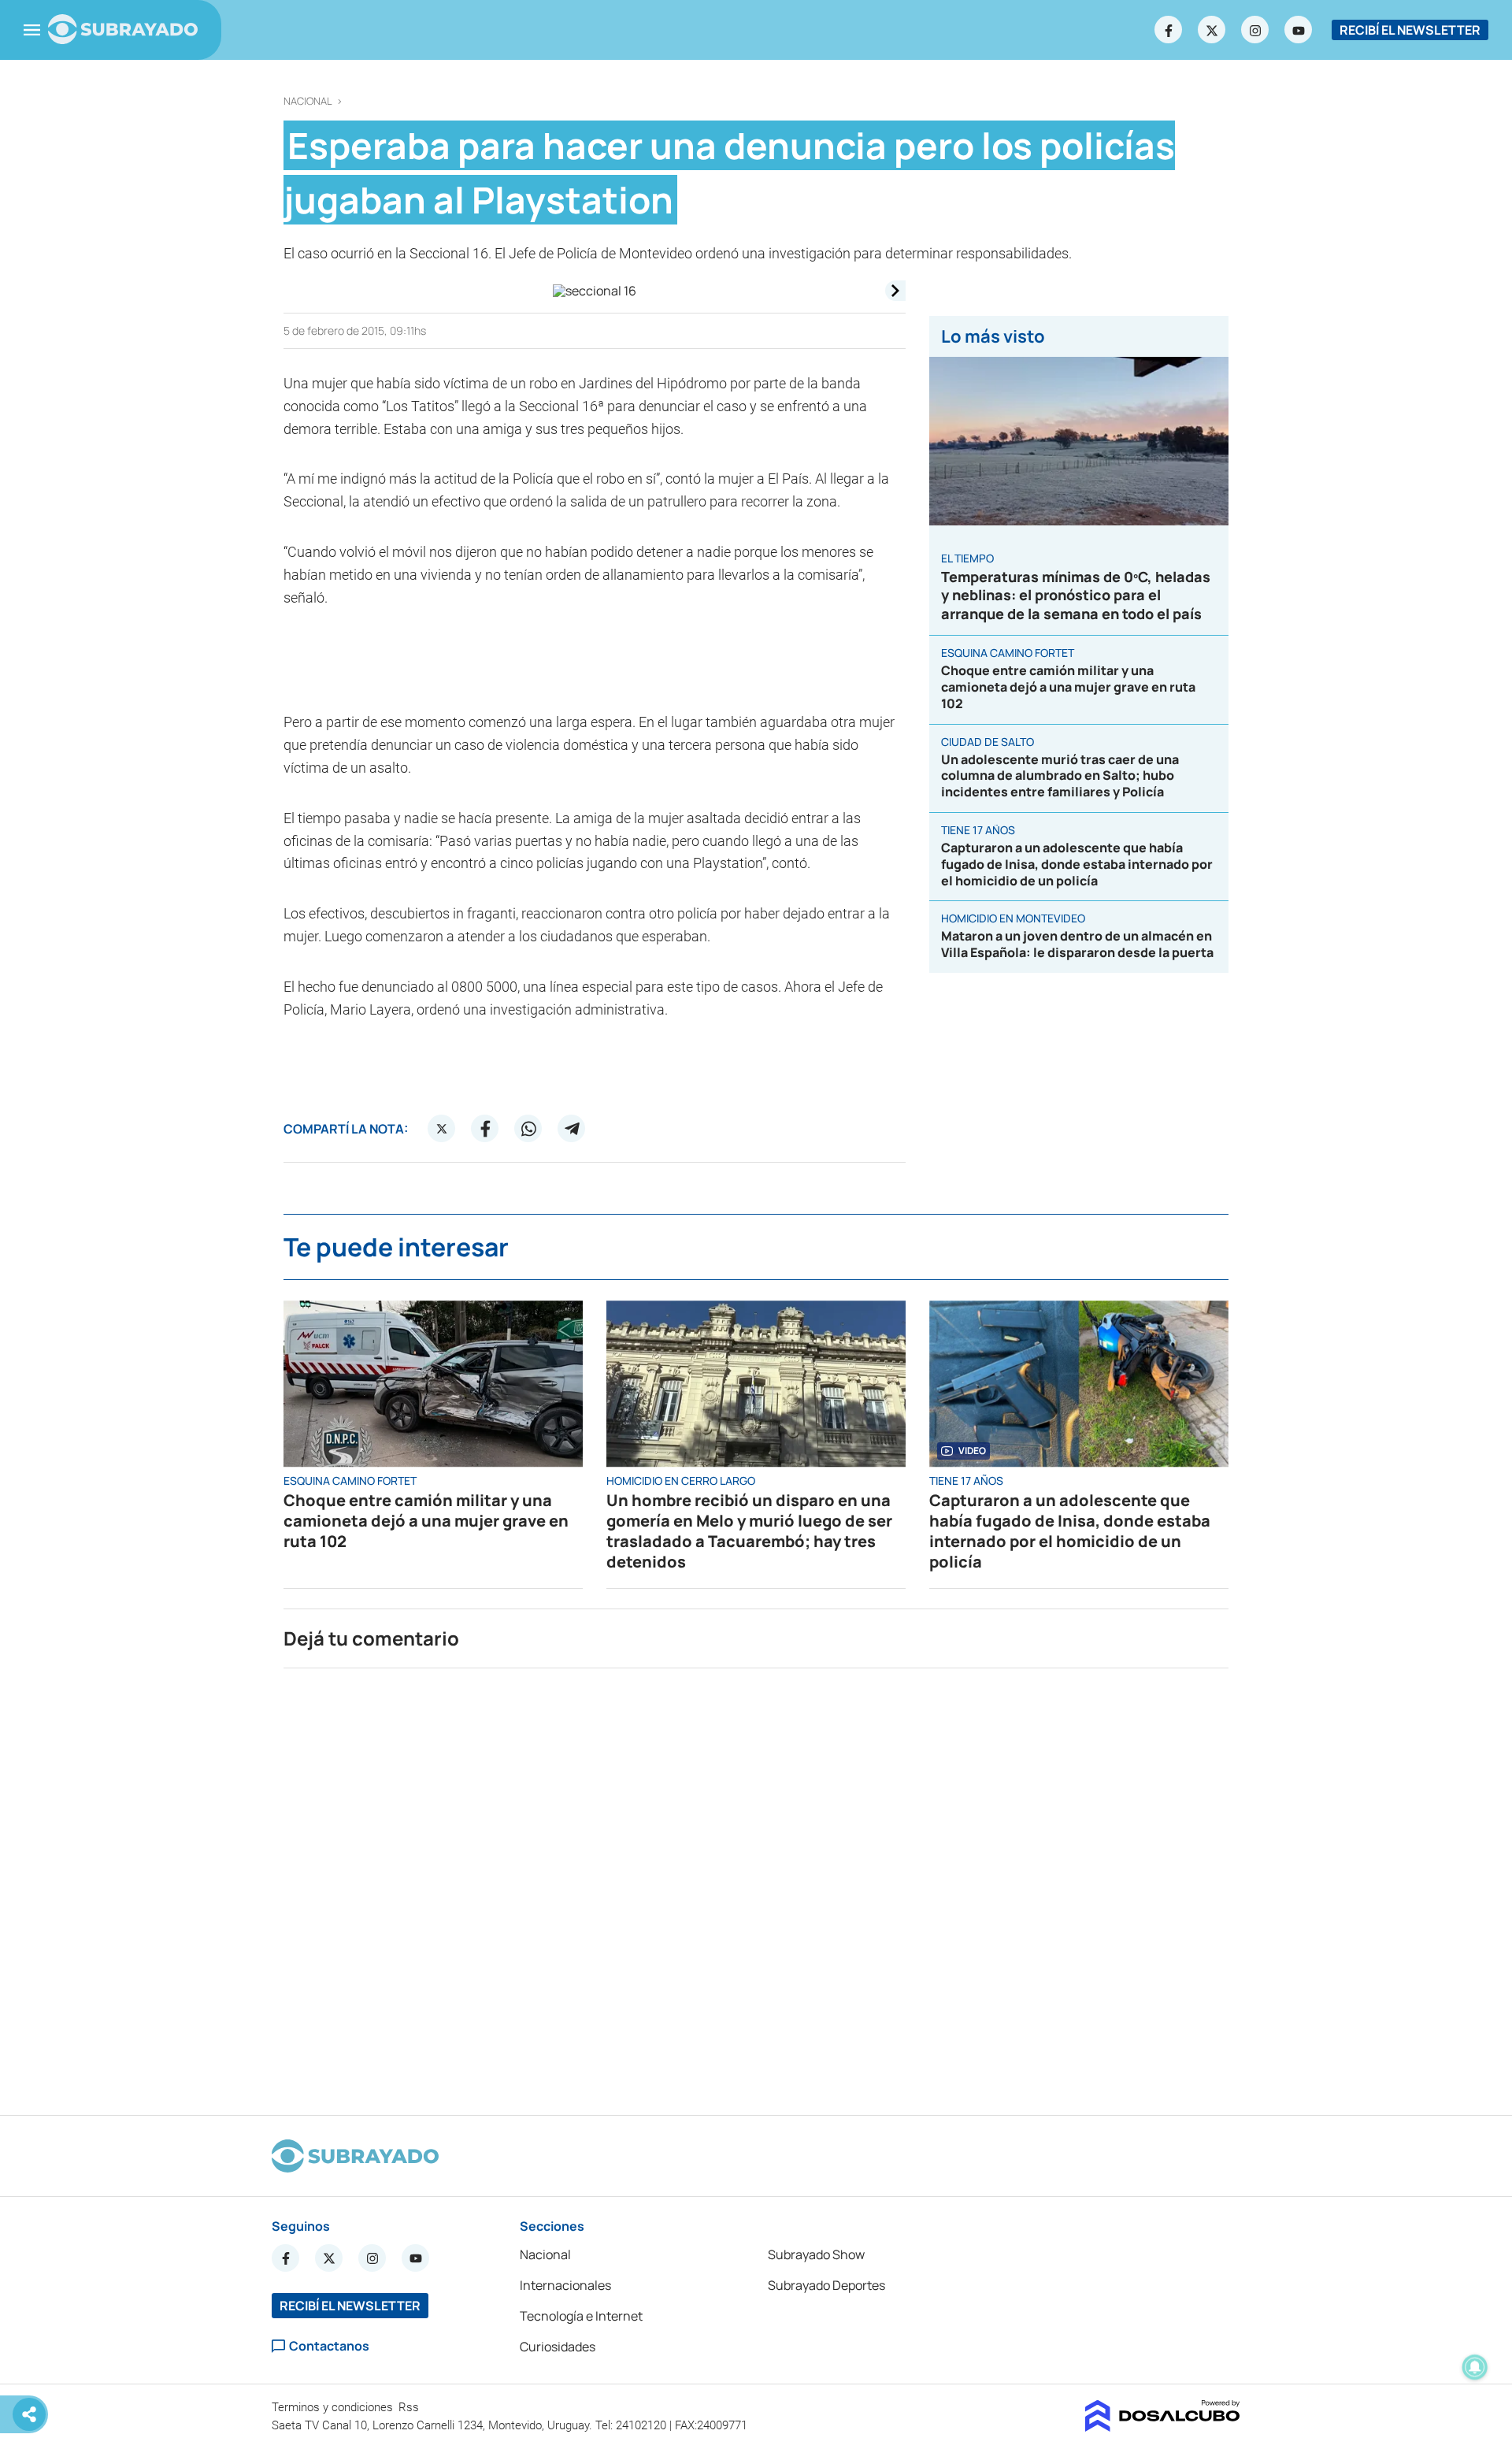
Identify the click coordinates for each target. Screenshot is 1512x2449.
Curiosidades (558, 2347)
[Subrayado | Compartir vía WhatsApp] (528, 1129)
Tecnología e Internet (581, 2316)
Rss (410, 2407)
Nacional (308, 101)
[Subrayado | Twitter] (1212, 30)
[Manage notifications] (1475, 2367)
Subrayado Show (816, 2254)
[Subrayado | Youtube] (1299, 30)
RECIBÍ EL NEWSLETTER (1410, 30)
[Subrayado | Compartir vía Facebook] (485, 1129)
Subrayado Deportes (826, 2285)
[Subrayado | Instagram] (1255, 30)
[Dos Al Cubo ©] (1163, 2427)
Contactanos (329, 2346)
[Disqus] (756, 1885)
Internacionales (565, 2285)
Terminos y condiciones (334, 2407)
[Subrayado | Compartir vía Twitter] (442, 1129)
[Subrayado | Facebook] (1169, 30)
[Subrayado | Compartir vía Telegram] (572, 1129)
